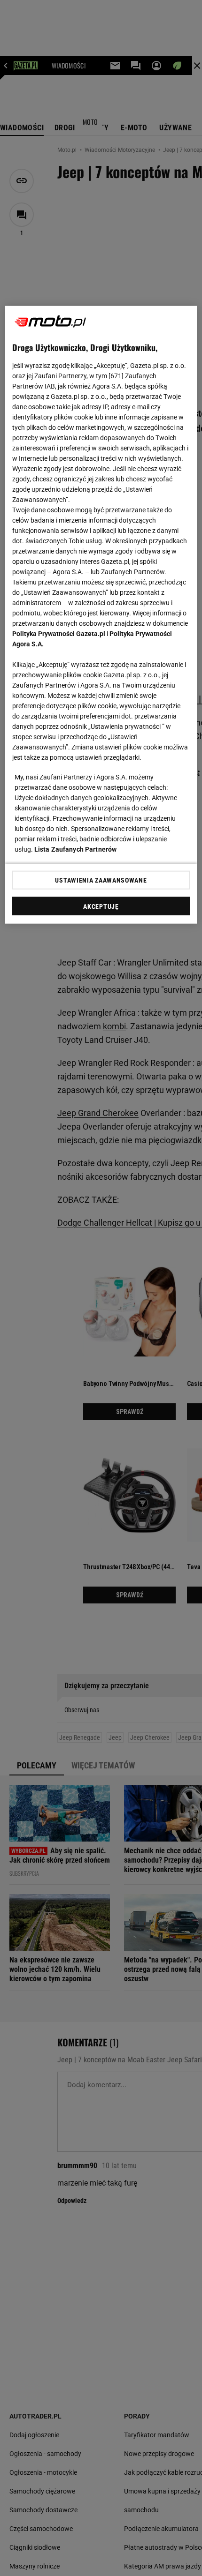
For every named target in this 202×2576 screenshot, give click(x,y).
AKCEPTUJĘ (101, 906)
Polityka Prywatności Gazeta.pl (59, 634)
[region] (101, 615)
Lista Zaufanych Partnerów (76, 849)
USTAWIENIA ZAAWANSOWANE (101, 880)
